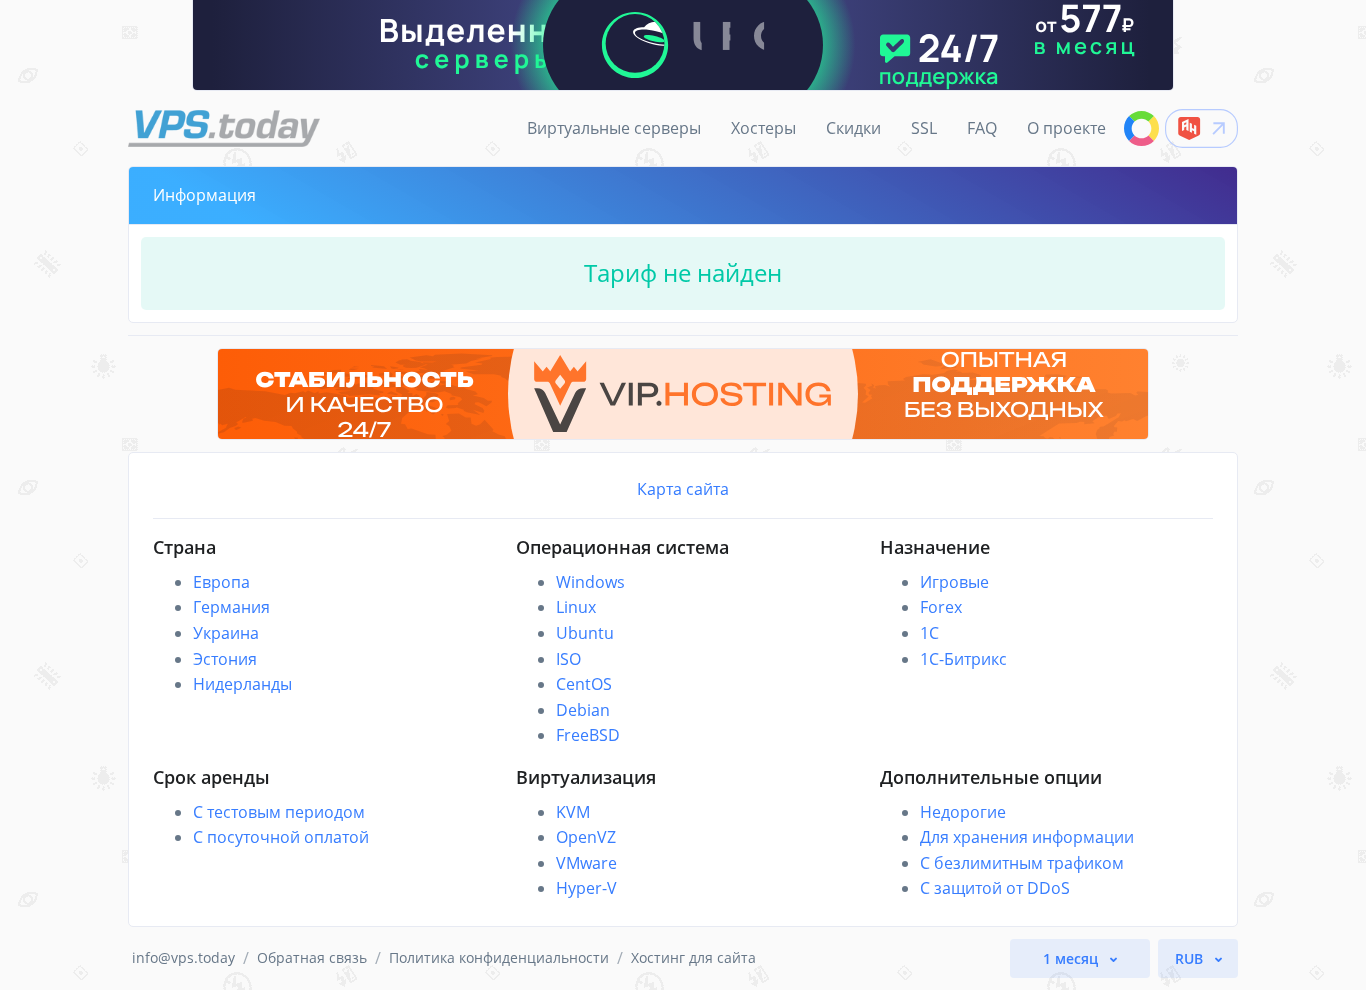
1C (929, 633)
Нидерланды (242, 684)
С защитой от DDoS (995, 888)
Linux (576, 607)
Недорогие (963, 812)
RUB (1191, 958)
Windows (590, 582)
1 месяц (1072, 958)
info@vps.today (183, 957)
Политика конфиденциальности (499, 957)
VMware (586, 863)
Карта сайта (683, 489)
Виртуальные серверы (614, 128)
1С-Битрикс (963, 659)
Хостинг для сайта (693, 957)
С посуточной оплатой (281, 837)
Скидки (853, 128)
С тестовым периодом (279, 812)
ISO (568, 659)
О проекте (1066, 128)
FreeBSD (588, 735)
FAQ (982, 128)
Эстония (225, 659)
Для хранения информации (1027, 837)
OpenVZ (586, 837)
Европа (221, 582)
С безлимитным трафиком (1022, 863)
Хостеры (763, 128)
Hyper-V (586, 888)
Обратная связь (312, 957)
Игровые (954, 582)
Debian (583, 710)
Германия (231, 607)
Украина (226, 633)
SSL (924, 128)
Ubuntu (585, 633)
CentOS (584, 684)
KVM (573, 812)
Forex (941, 607)
